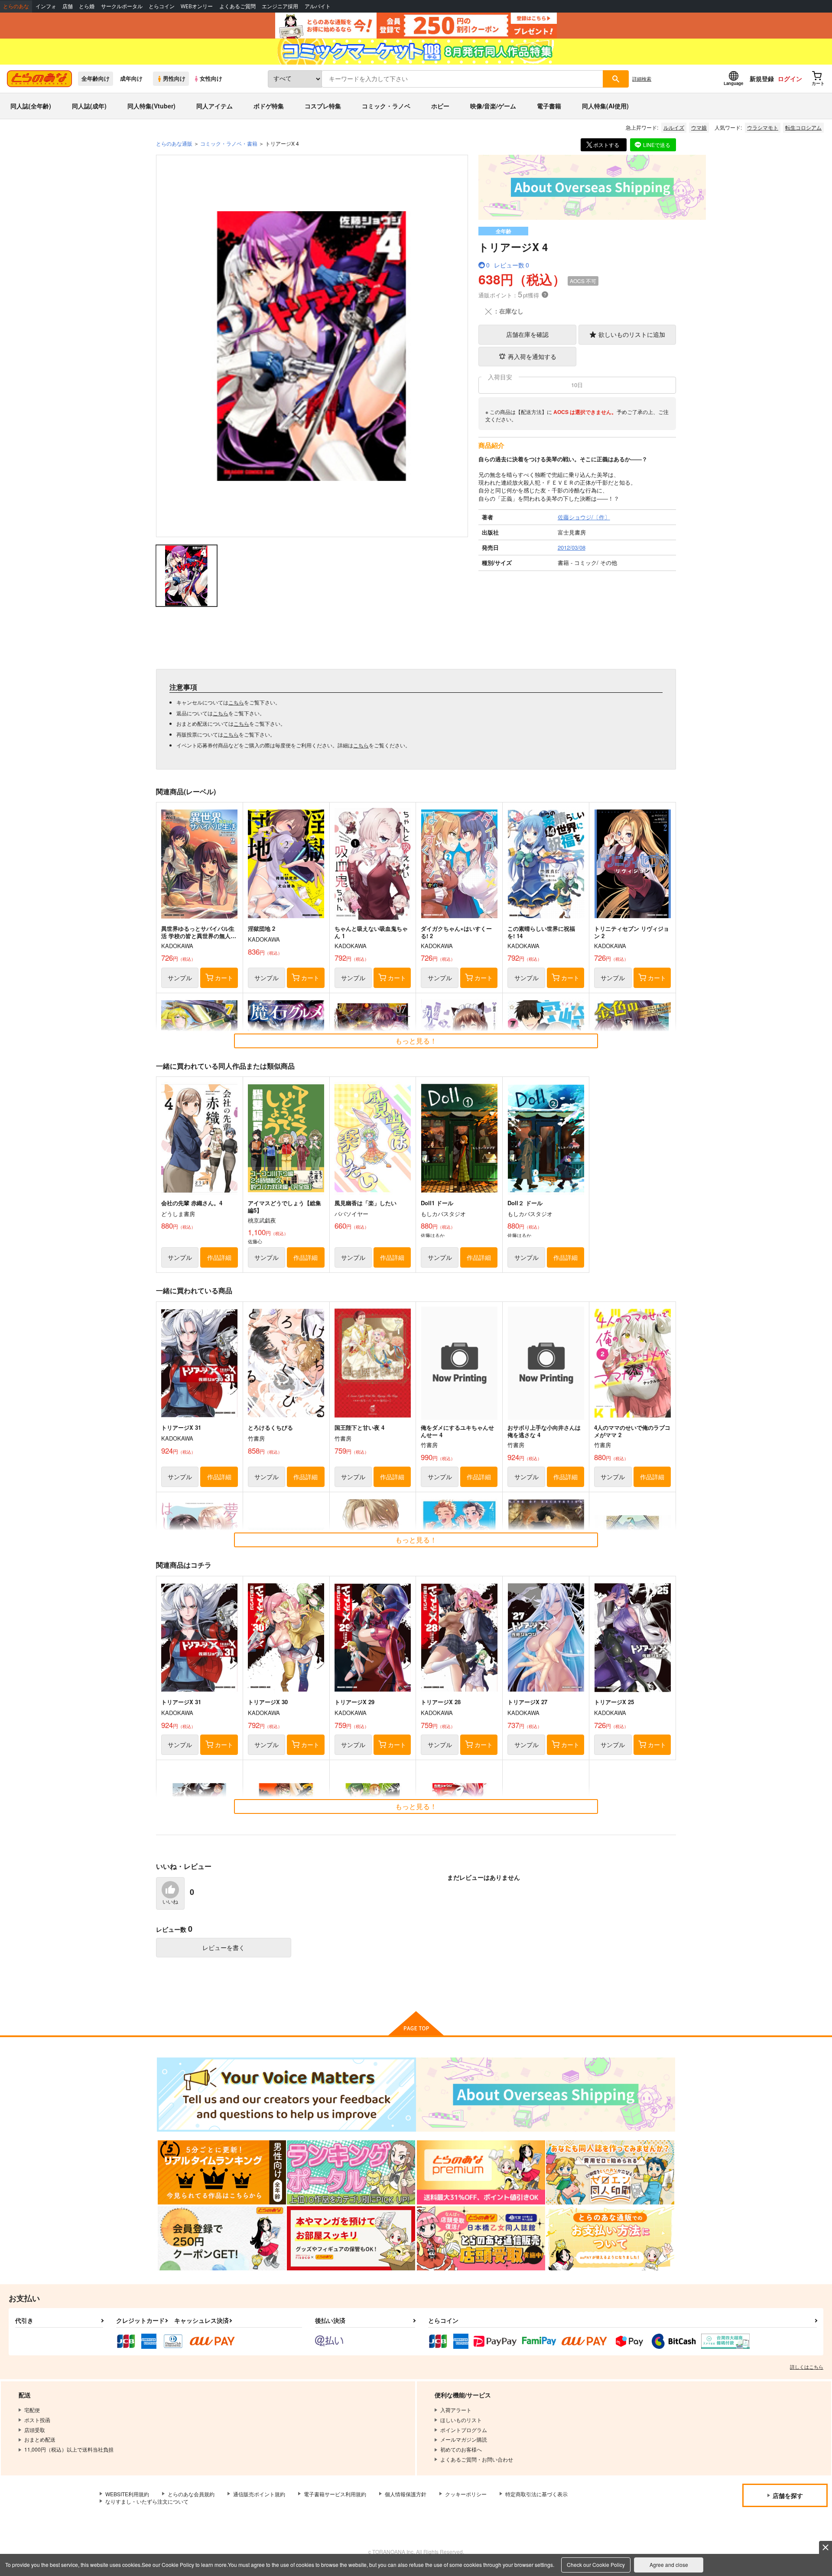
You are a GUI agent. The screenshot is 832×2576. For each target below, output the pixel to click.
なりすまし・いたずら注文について (147, 2501)
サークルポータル (122, 6)
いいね (170, 1902)
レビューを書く (224, 1947)
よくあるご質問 (237, 6)
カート (224, 978)
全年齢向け (96, 78)
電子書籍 (549, 106)
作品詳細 (219, 1257)
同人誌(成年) (89, 106)
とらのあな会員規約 (191, 2494)
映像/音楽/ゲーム (493, 106)
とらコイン (162, 6)
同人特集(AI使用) (605, 106)
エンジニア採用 (280, 6)
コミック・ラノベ (386, 106)
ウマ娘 (699, 127)
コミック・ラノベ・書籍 (229, 143)
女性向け (211, 78)
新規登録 (762, 78)
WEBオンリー (197, 6)
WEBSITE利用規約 (127, 2494)
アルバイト (318, 6)
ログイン (790, 78)
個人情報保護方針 (406, 2494)
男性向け (174, 78)
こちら (236, 702)
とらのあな (16, 6)
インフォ (46, 6)
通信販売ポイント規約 (259, 2494)
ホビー (440, 106)
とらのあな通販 (174, 143)
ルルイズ (674, 127)
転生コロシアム (803, 127)
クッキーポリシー (466, 2494)
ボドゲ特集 (269, 106)
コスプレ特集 (323, 106)
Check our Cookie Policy (596, 2565)
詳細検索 (642, 78)
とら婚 (87, 6)
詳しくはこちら (807, 2367)
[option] (312, 346)
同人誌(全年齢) (31, 106)
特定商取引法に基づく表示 (536, 2494)
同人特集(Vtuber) (151, 106)
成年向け (131, 78)
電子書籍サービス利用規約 (335, 2494)
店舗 (68, 6)
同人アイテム (214, 106)
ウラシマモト (763, 127)
